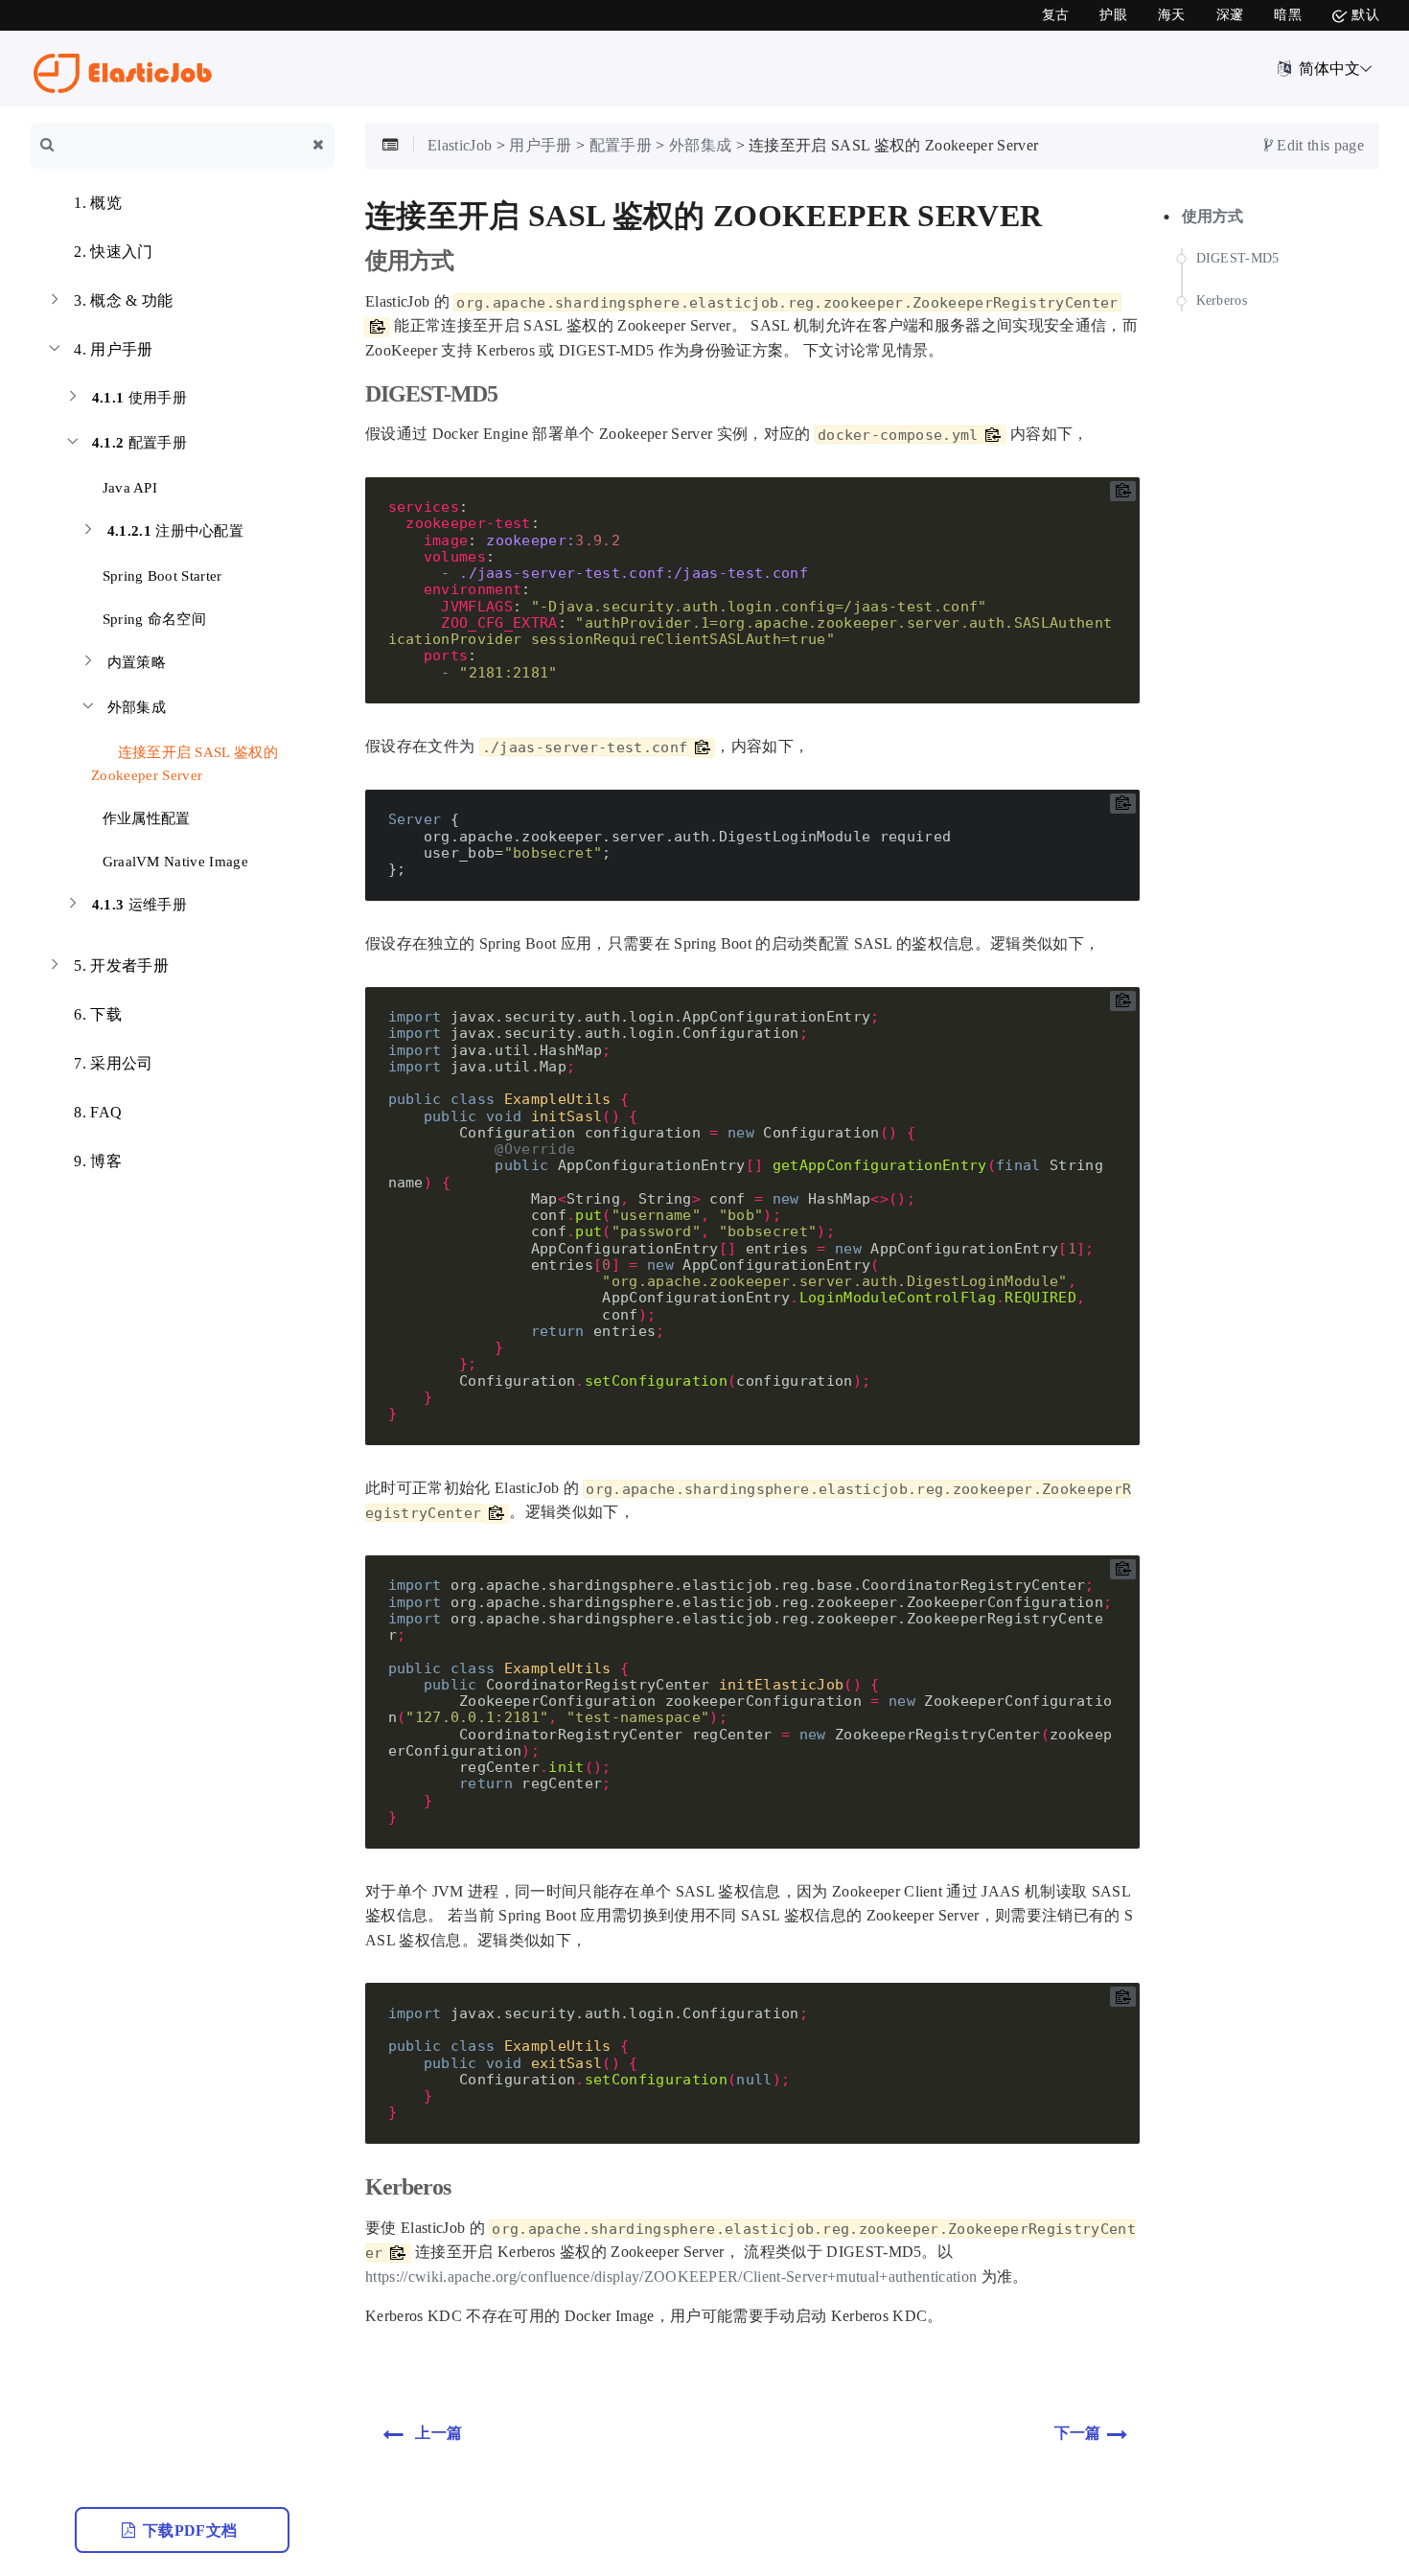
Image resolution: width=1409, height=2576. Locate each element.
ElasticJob (460, 145)
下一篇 (1078, 2433)
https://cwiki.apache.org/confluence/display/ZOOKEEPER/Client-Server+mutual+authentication (671, 2277)
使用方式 (1213, 216)
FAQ (98, 1112)
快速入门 (113, 252)
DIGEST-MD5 (1238, 259)
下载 (98, 1014)
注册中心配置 (176, 531)
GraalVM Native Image (173, 862)
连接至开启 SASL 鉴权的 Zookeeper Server (185, 764)
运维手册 (139, 905)
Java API (127, 488)
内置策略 (137, 662)
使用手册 (139, 398)
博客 (98, 1161)
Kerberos (1222, 300)
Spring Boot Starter (160, 576)
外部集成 (137, 707)
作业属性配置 (144, 818)
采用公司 (113, 1063)
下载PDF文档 (192, 2530)
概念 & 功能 (123, 300)
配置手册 (139, 443)
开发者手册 (121, 966)
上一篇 (439, 2433)
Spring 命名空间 (152, 619)
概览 (98, 203)
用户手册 (113, 349)
